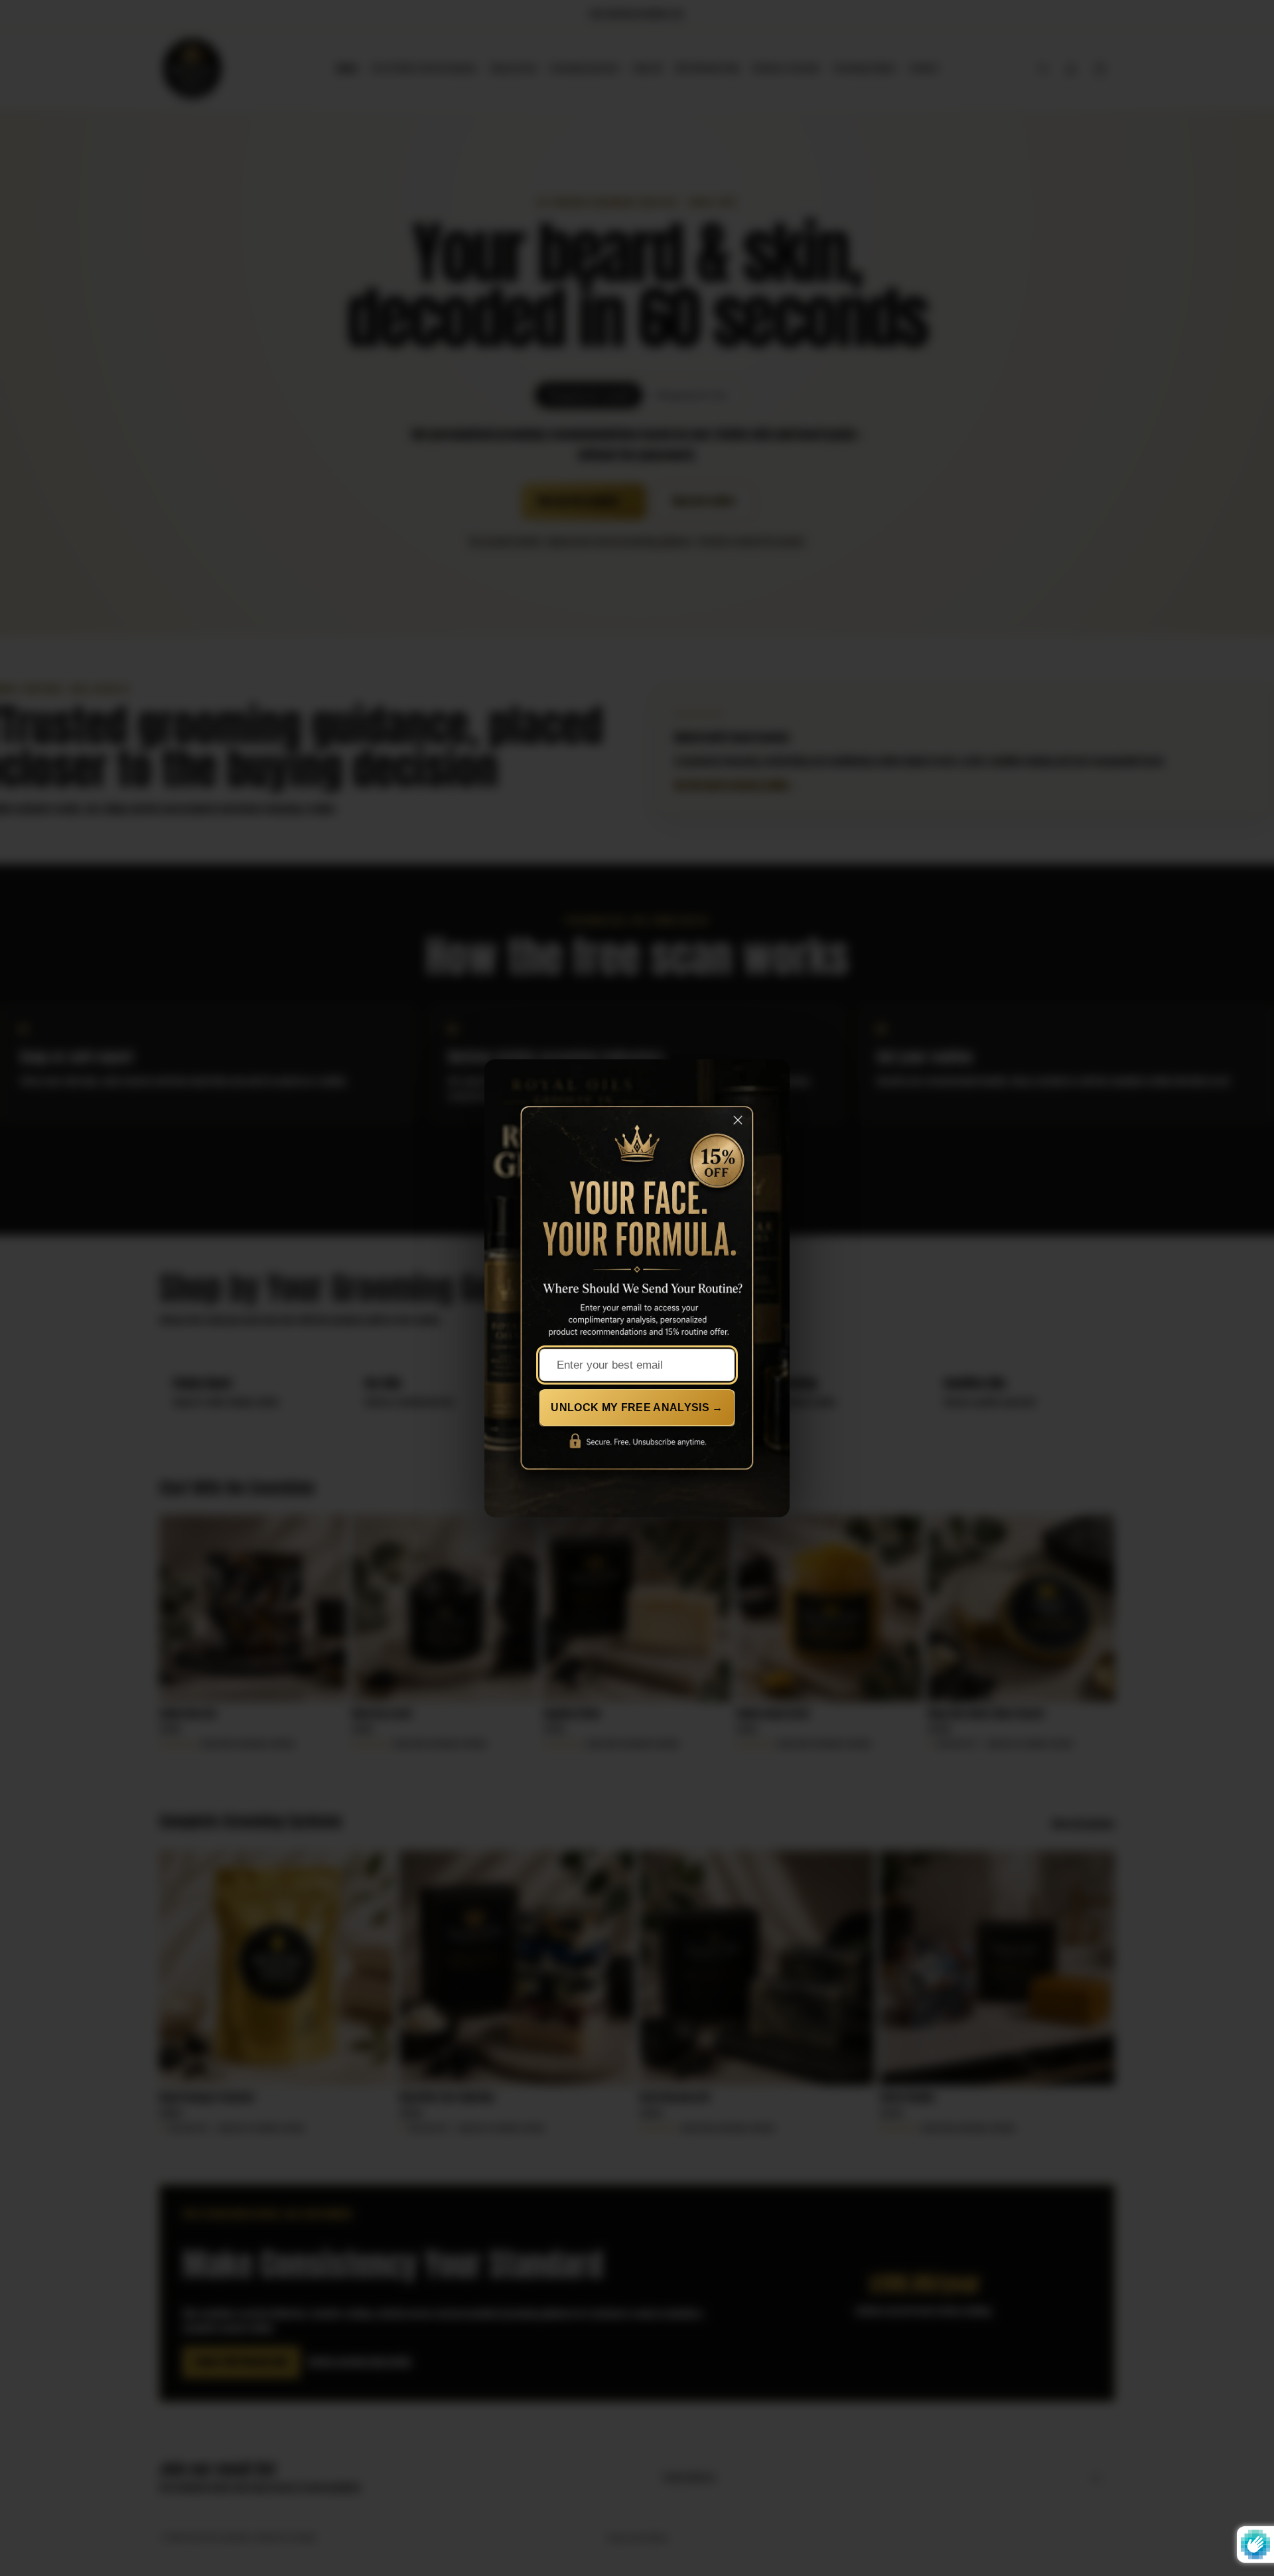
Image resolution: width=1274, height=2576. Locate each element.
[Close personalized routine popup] (740, 1126)
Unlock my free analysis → (637, 1407)
